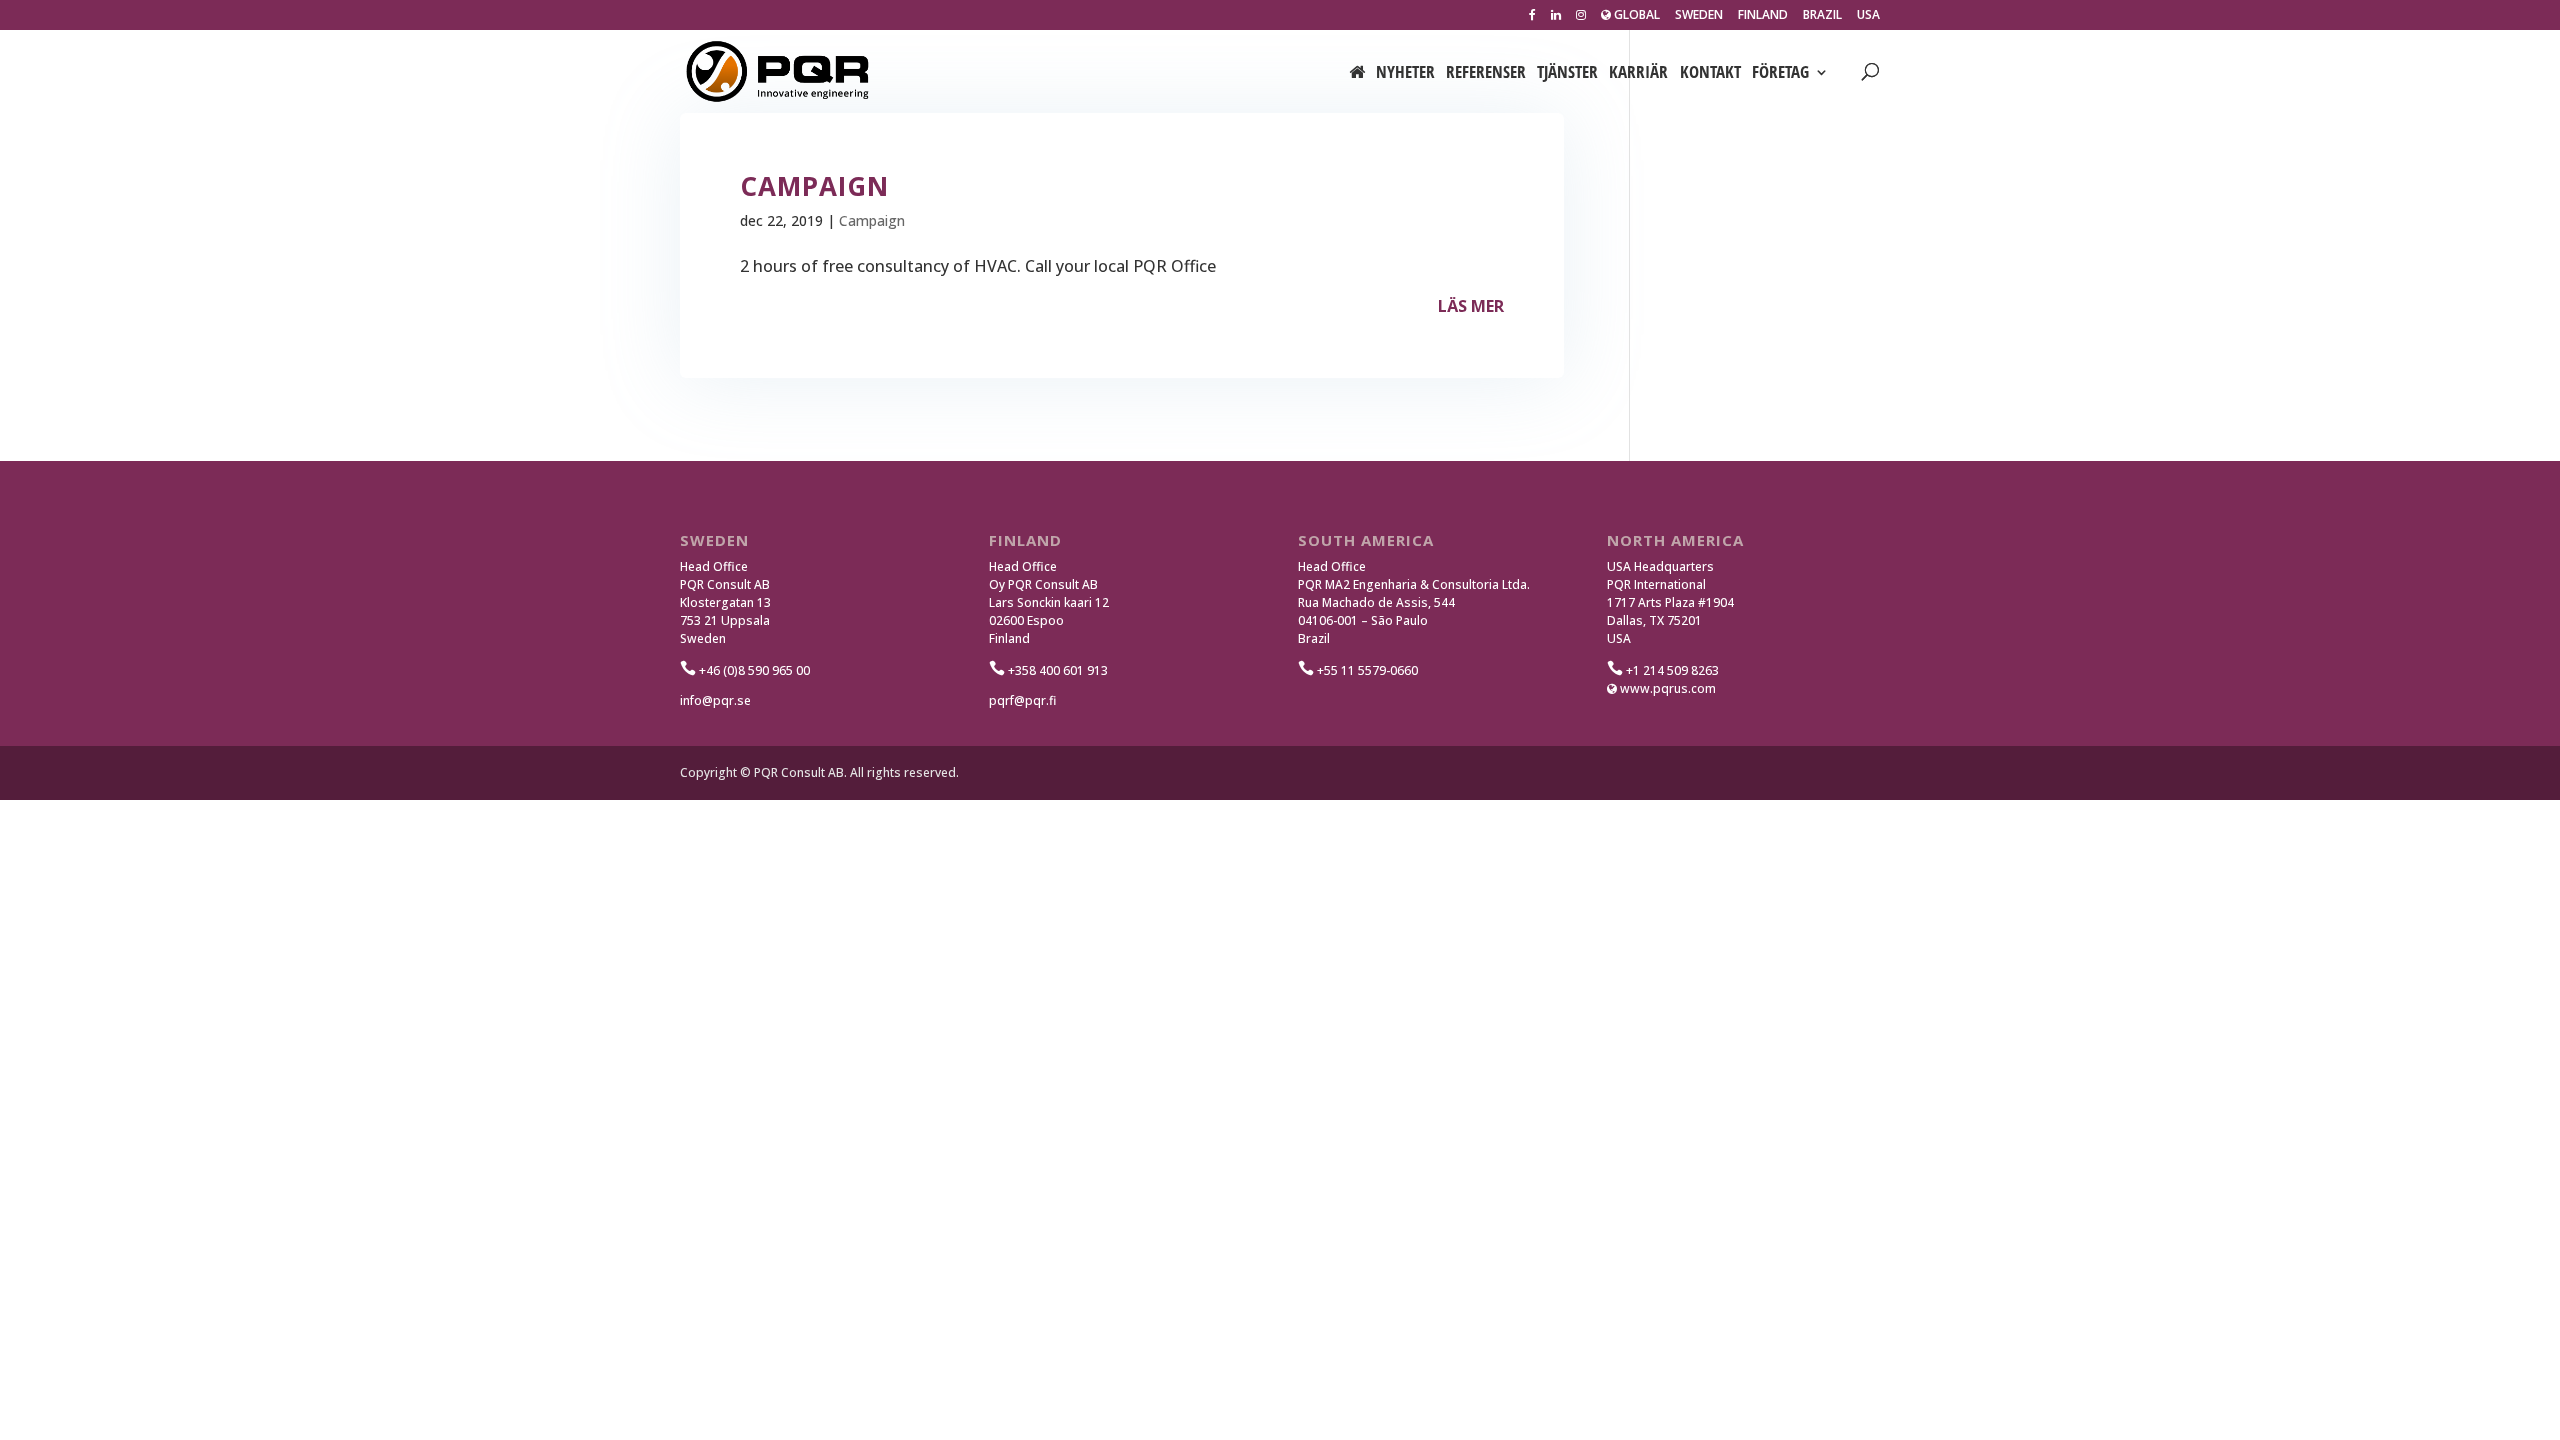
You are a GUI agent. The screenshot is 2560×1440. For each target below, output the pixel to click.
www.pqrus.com (1666, 688)
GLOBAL (1635, 16)
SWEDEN (1699, 16)
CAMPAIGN (814, 186)
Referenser (1486, 74)
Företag (1780, 74)
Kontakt (1710, 74)
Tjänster (1567, 74)
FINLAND (1763, 16)
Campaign (872, 220)
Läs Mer (1471, 306)
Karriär (1638, 74)
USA (1868, 16)
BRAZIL (1822, 16)
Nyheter (1405, 74)
